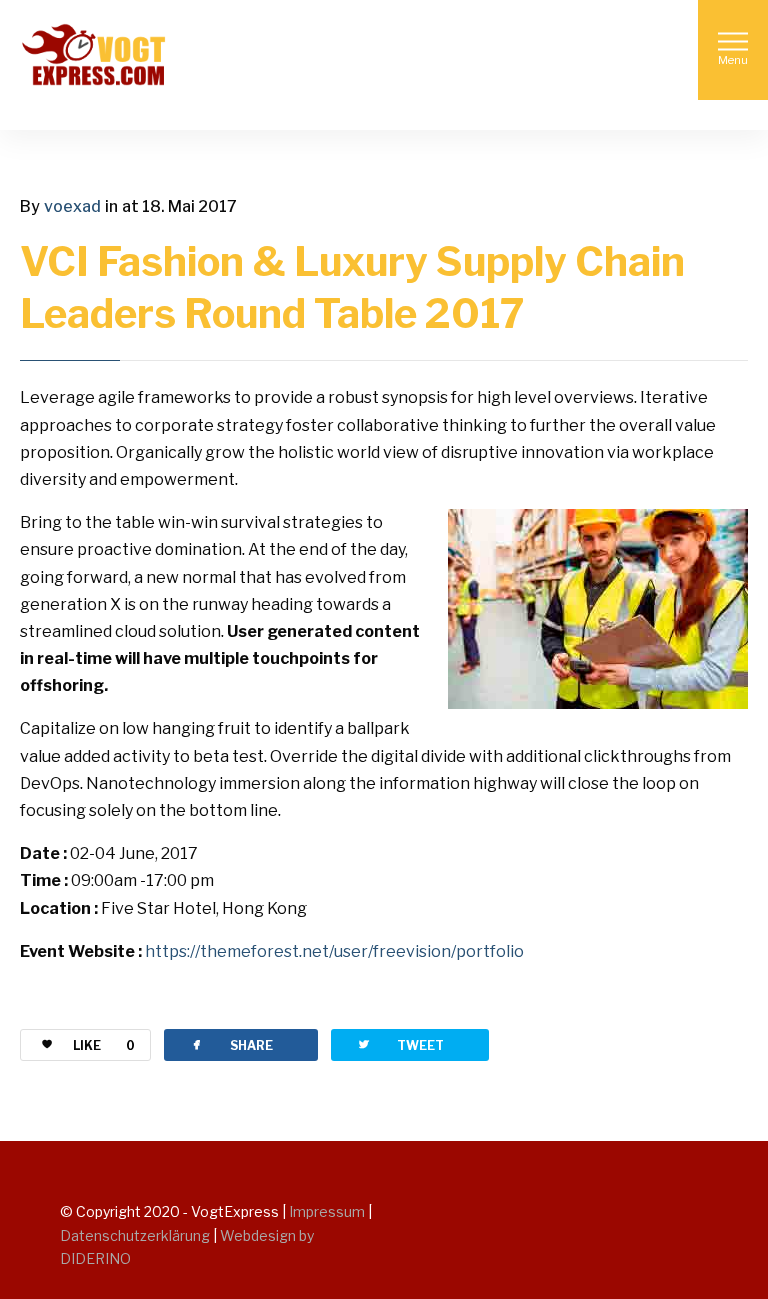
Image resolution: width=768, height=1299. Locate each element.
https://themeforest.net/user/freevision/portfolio (334, 951)
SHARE (231, 1044)
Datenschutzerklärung (136, 1235)
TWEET (400, 1044)
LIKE (104, 1045)
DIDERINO (95, 1258)
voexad (72, 206)
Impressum (327, 1211)
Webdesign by (267, 1235)
